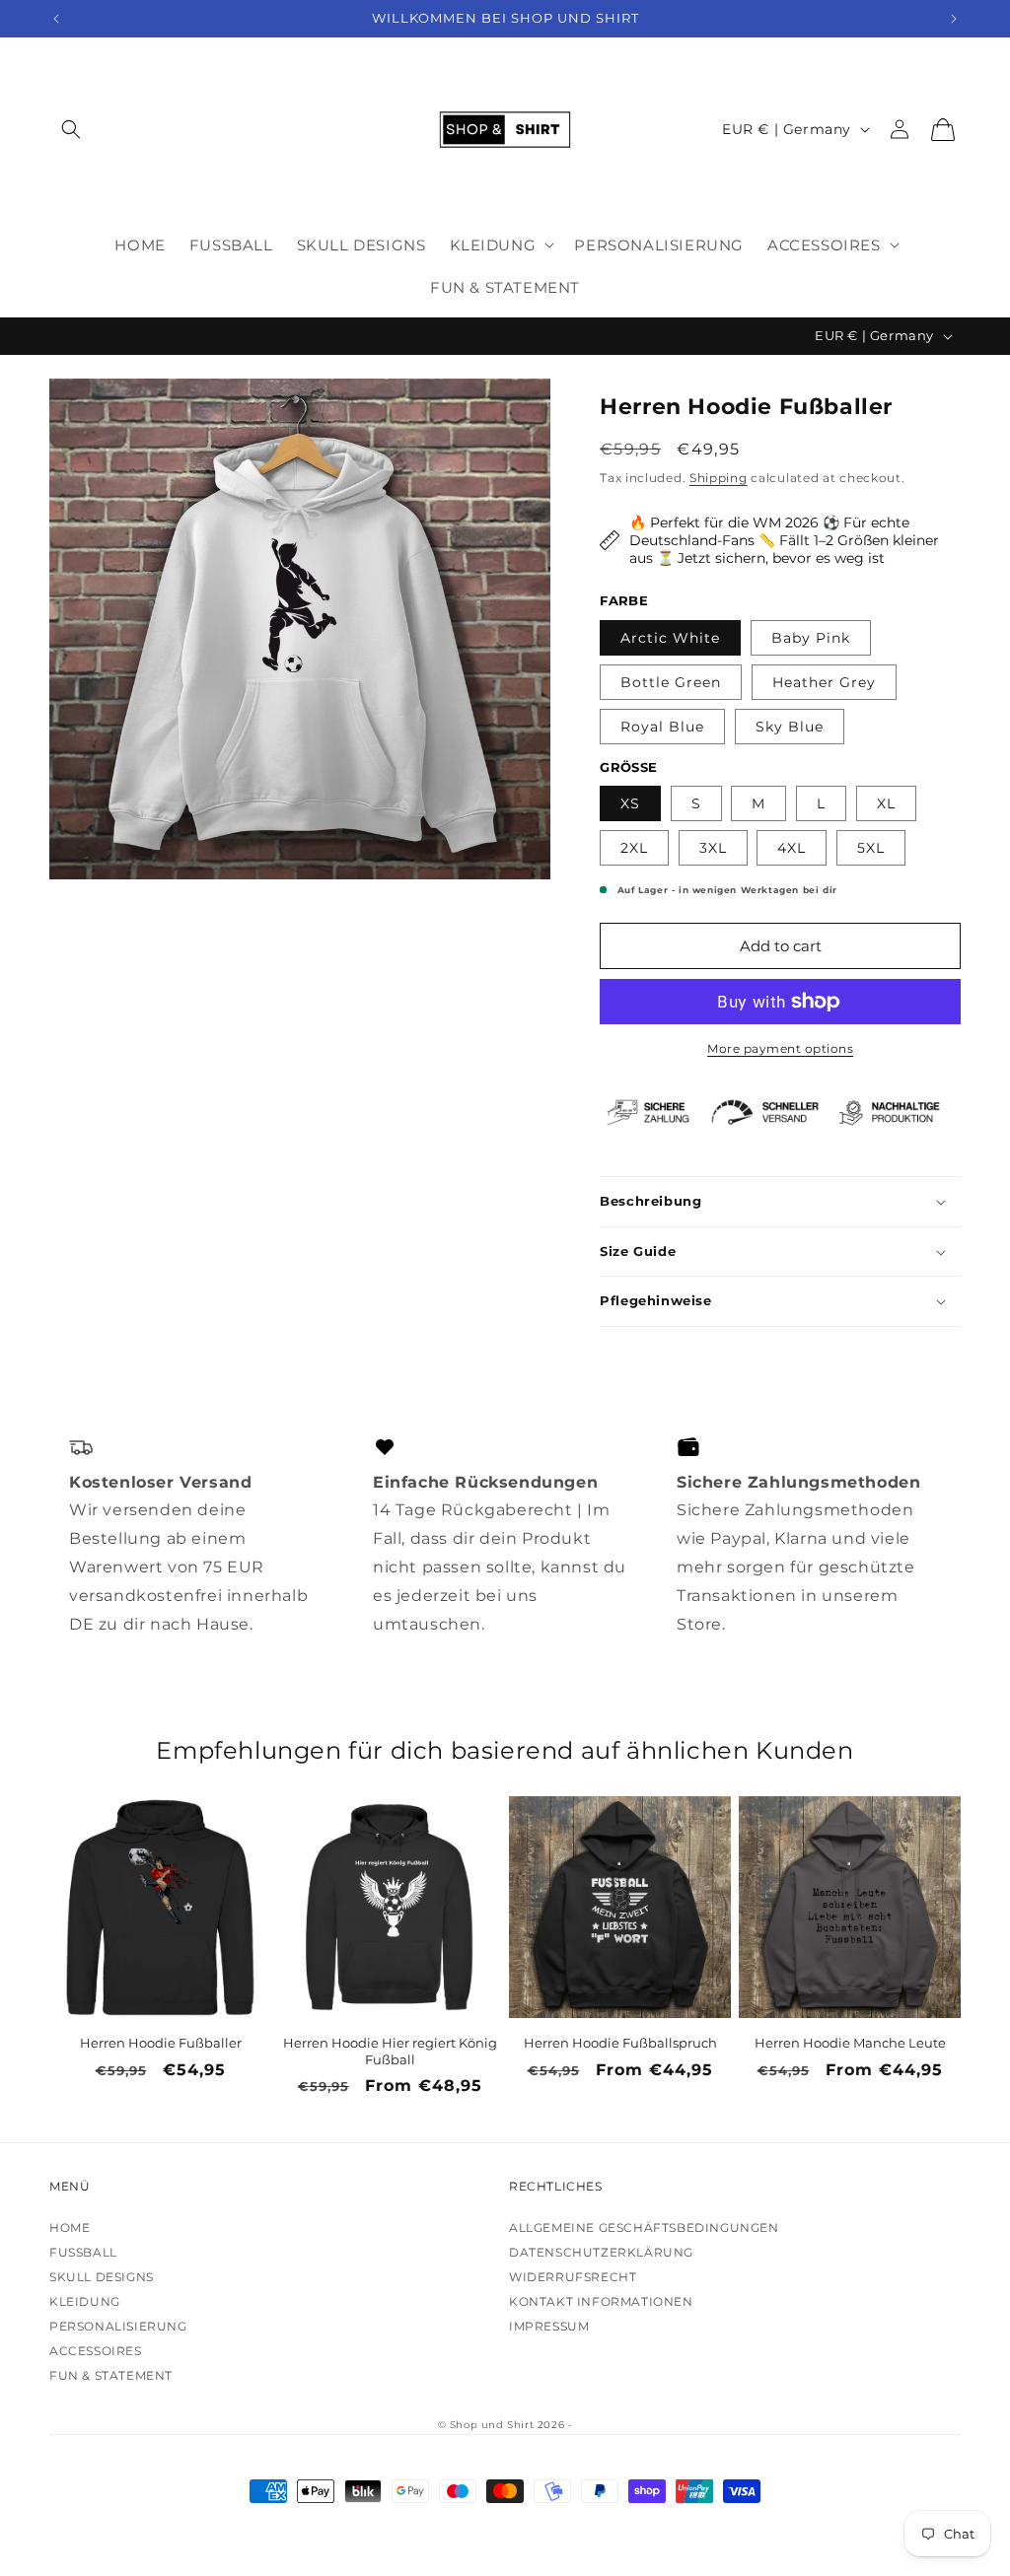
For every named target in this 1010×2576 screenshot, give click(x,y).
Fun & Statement (111, 2375)
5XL (871, 848)
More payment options (780, 1048)
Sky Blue (790, 727)
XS (630, 803)
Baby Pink (811, 638)
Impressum (549, 2326)
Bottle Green (671, 682)
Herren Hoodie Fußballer (161, 2043)
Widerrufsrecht (573, 2277)
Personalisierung (118, 2326)
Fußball (83, 2252)
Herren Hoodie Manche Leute (850, 2043)
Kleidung (85, 2301)
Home (70, 2228)
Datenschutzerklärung (601, 2252)
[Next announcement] (954, 19)
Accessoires (96, 2351)
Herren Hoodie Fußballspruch (620, 2043)
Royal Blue (662, 727)
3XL (713, 848)
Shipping (719, 478)
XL (886, 803)
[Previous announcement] (56, 19)
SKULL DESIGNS (102, 2277)
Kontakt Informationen (601, 2301)
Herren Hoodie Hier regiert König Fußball (390, 2051)
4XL (792, 848)
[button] (71, 130)
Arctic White (670, 638)
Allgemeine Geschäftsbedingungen (644, 2228)
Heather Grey (824, 682)
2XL (634, 848)
